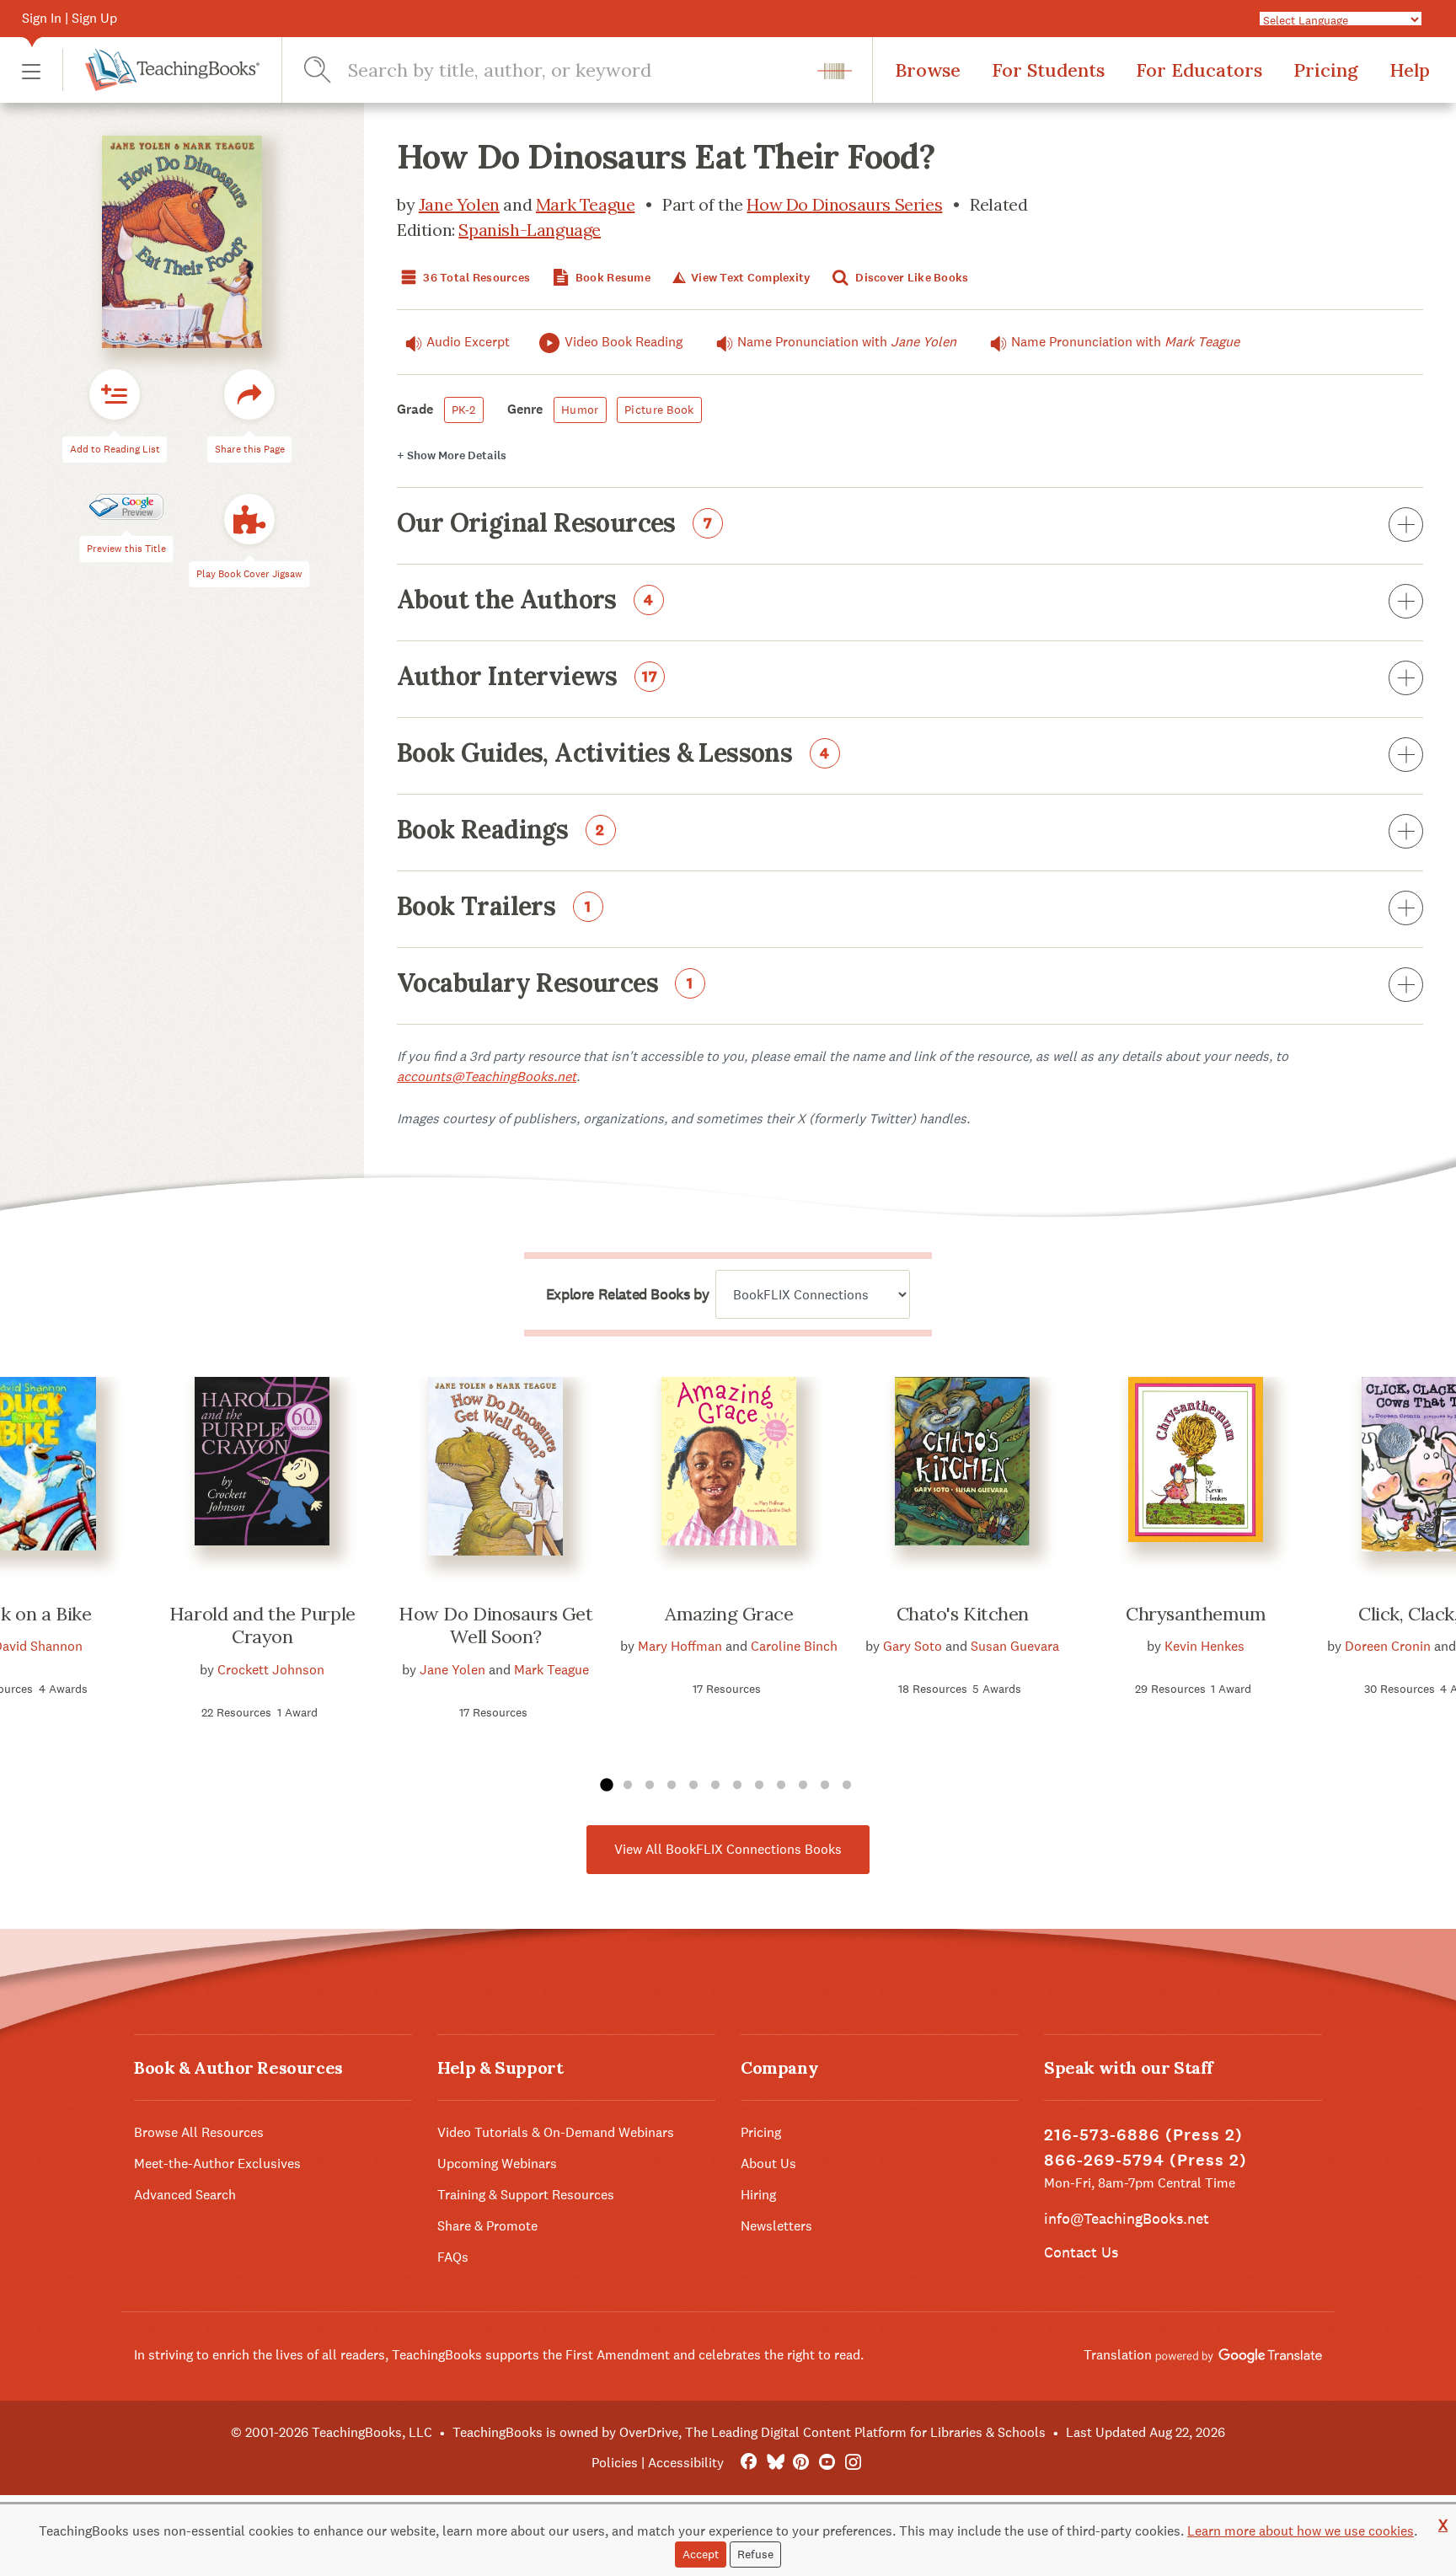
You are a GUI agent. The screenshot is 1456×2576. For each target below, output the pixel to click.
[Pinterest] (801, 2463)
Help (1410, 70)
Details (452, 455)
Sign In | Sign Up (70, 18)
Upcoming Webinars (497, 2164)
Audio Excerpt (468, 342)
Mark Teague (586, 204)
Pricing (1326, 70)
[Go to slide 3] (650, 1786)
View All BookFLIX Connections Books (728, 1849)
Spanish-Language (530, 230)
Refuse (755, 2554)
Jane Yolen (459, 204)
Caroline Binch (794, 1646)
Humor (580, 410)
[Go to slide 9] (781, 1786)
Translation (1119, 2355)
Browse (928, 70)
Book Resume (612, 278)
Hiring (758, 2195)
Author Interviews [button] (527, 677)
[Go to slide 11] (825, 1786)
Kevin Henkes (1204, 1646)
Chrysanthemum (1196, 1614)
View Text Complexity (749, 278)
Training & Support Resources (526, 2195)
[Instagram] (853, 2463)
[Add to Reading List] (115, 395)
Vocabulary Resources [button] (545, 984)
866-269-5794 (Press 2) (1146, 2160)
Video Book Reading (624, 342)
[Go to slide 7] (737, 1786)
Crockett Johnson (271, 1670)
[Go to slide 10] (803, 1786)
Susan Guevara (1015, 1646)
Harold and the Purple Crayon (262, 1625)
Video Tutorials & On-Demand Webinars (556, 2132)
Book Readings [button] (501, 831)
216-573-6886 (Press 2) (1143, 2135)
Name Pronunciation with (847, 342)
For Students (1048, 70)
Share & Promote (487, 2226)
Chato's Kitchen (963, 1614)
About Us (768, 2164)
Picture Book (659, 410)
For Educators (1199, 70)
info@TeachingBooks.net (1127, 2218)
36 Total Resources (475, 278)
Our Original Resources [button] (555, 524)
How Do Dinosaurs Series (844, 204)
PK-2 (464, 410)
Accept (701, 2554)
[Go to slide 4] (672, 1786)
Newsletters (776, 2226)
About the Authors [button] (525, 601)
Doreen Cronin (1388, 1646)
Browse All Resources (199, 2132)
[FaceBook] (749, 2463)
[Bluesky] (775, 2463)
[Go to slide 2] (628, 1786)
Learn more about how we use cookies (1301, 2531)
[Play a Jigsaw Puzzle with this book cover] (249, 520)
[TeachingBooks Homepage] (161, 70)
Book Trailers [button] (494, 908)
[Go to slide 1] (606, 1786)
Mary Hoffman (680, 1646)
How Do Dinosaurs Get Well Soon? (495, 1625)
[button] (31, 70)
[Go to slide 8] (759, 1786)
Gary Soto (913, 1646)
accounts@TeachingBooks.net (487, 1076)
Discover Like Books (911, 278)
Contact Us (1081, 2252)
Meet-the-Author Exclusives (217, 2164)
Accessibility (686, 2463)
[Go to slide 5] (693, 1786)
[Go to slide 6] (715, 1786)
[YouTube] (827, 2463)
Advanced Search (185, 2195)
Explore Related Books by (627, 1294)
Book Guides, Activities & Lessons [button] (613, 754)
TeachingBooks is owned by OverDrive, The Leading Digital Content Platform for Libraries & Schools (749, 2432)
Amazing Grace (729, 1614)
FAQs (453, 2257)
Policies (615, 2463)
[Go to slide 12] (847, 1786)
